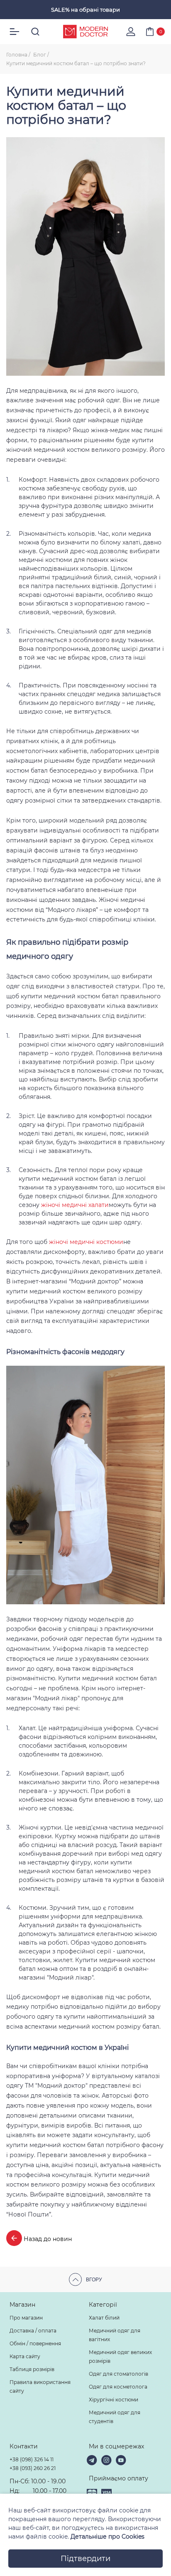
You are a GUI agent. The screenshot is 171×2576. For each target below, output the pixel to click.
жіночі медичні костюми (86, 1242)
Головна (17, 55)
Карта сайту (25, 2356)
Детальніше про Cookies (107, 2537)
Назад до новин (47, 2239)
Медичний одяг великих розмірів (120, 2357)
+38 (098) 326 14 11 (32, 2459)
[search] (35, 32)
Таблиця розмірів (32, 2369)
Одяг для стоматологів (118, 2374)
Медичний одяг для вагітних (115, 2335)
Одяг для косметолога (118, 2387)
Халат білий (104, 2318)
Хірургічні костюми (114, 2400)
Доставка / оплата (33, 2331)
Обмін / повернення (35, 2343)
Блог (40, 55)
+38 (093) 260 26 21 (33, 2468)
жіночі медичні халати (75, 1205)
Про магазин (26, 2318)
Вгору (94, 2280)
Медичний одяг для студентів (115, 2417)
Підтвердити (85, 2559)
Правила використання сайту (40, 2386)
